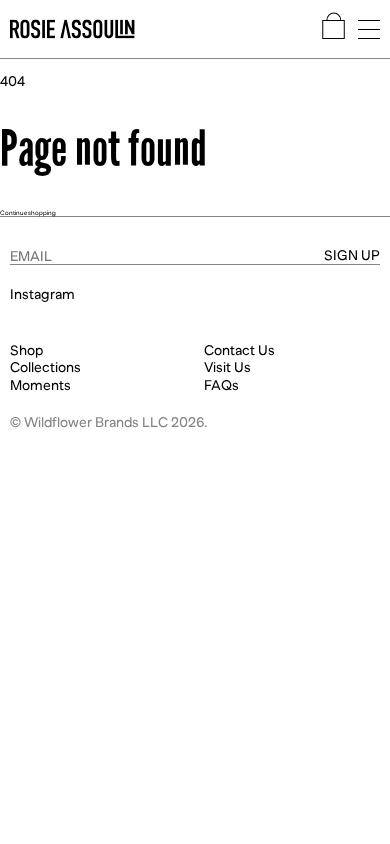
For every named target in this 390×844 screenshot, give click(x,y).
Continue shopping (28, 212)
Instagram (42, 294)
